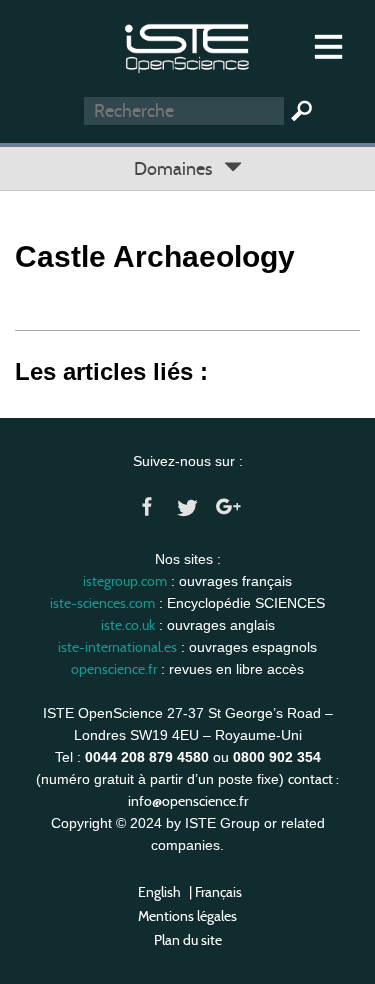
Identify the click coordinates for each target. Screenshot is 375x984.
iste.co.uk (128, 625)
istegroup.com (125, 581)
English (159, 892)
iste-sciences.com (102, 603)
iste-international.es (117, 647)
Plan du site (188, 940)
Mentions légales (187, 916)
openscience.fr (114, 669)
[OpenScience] (187, 45)
